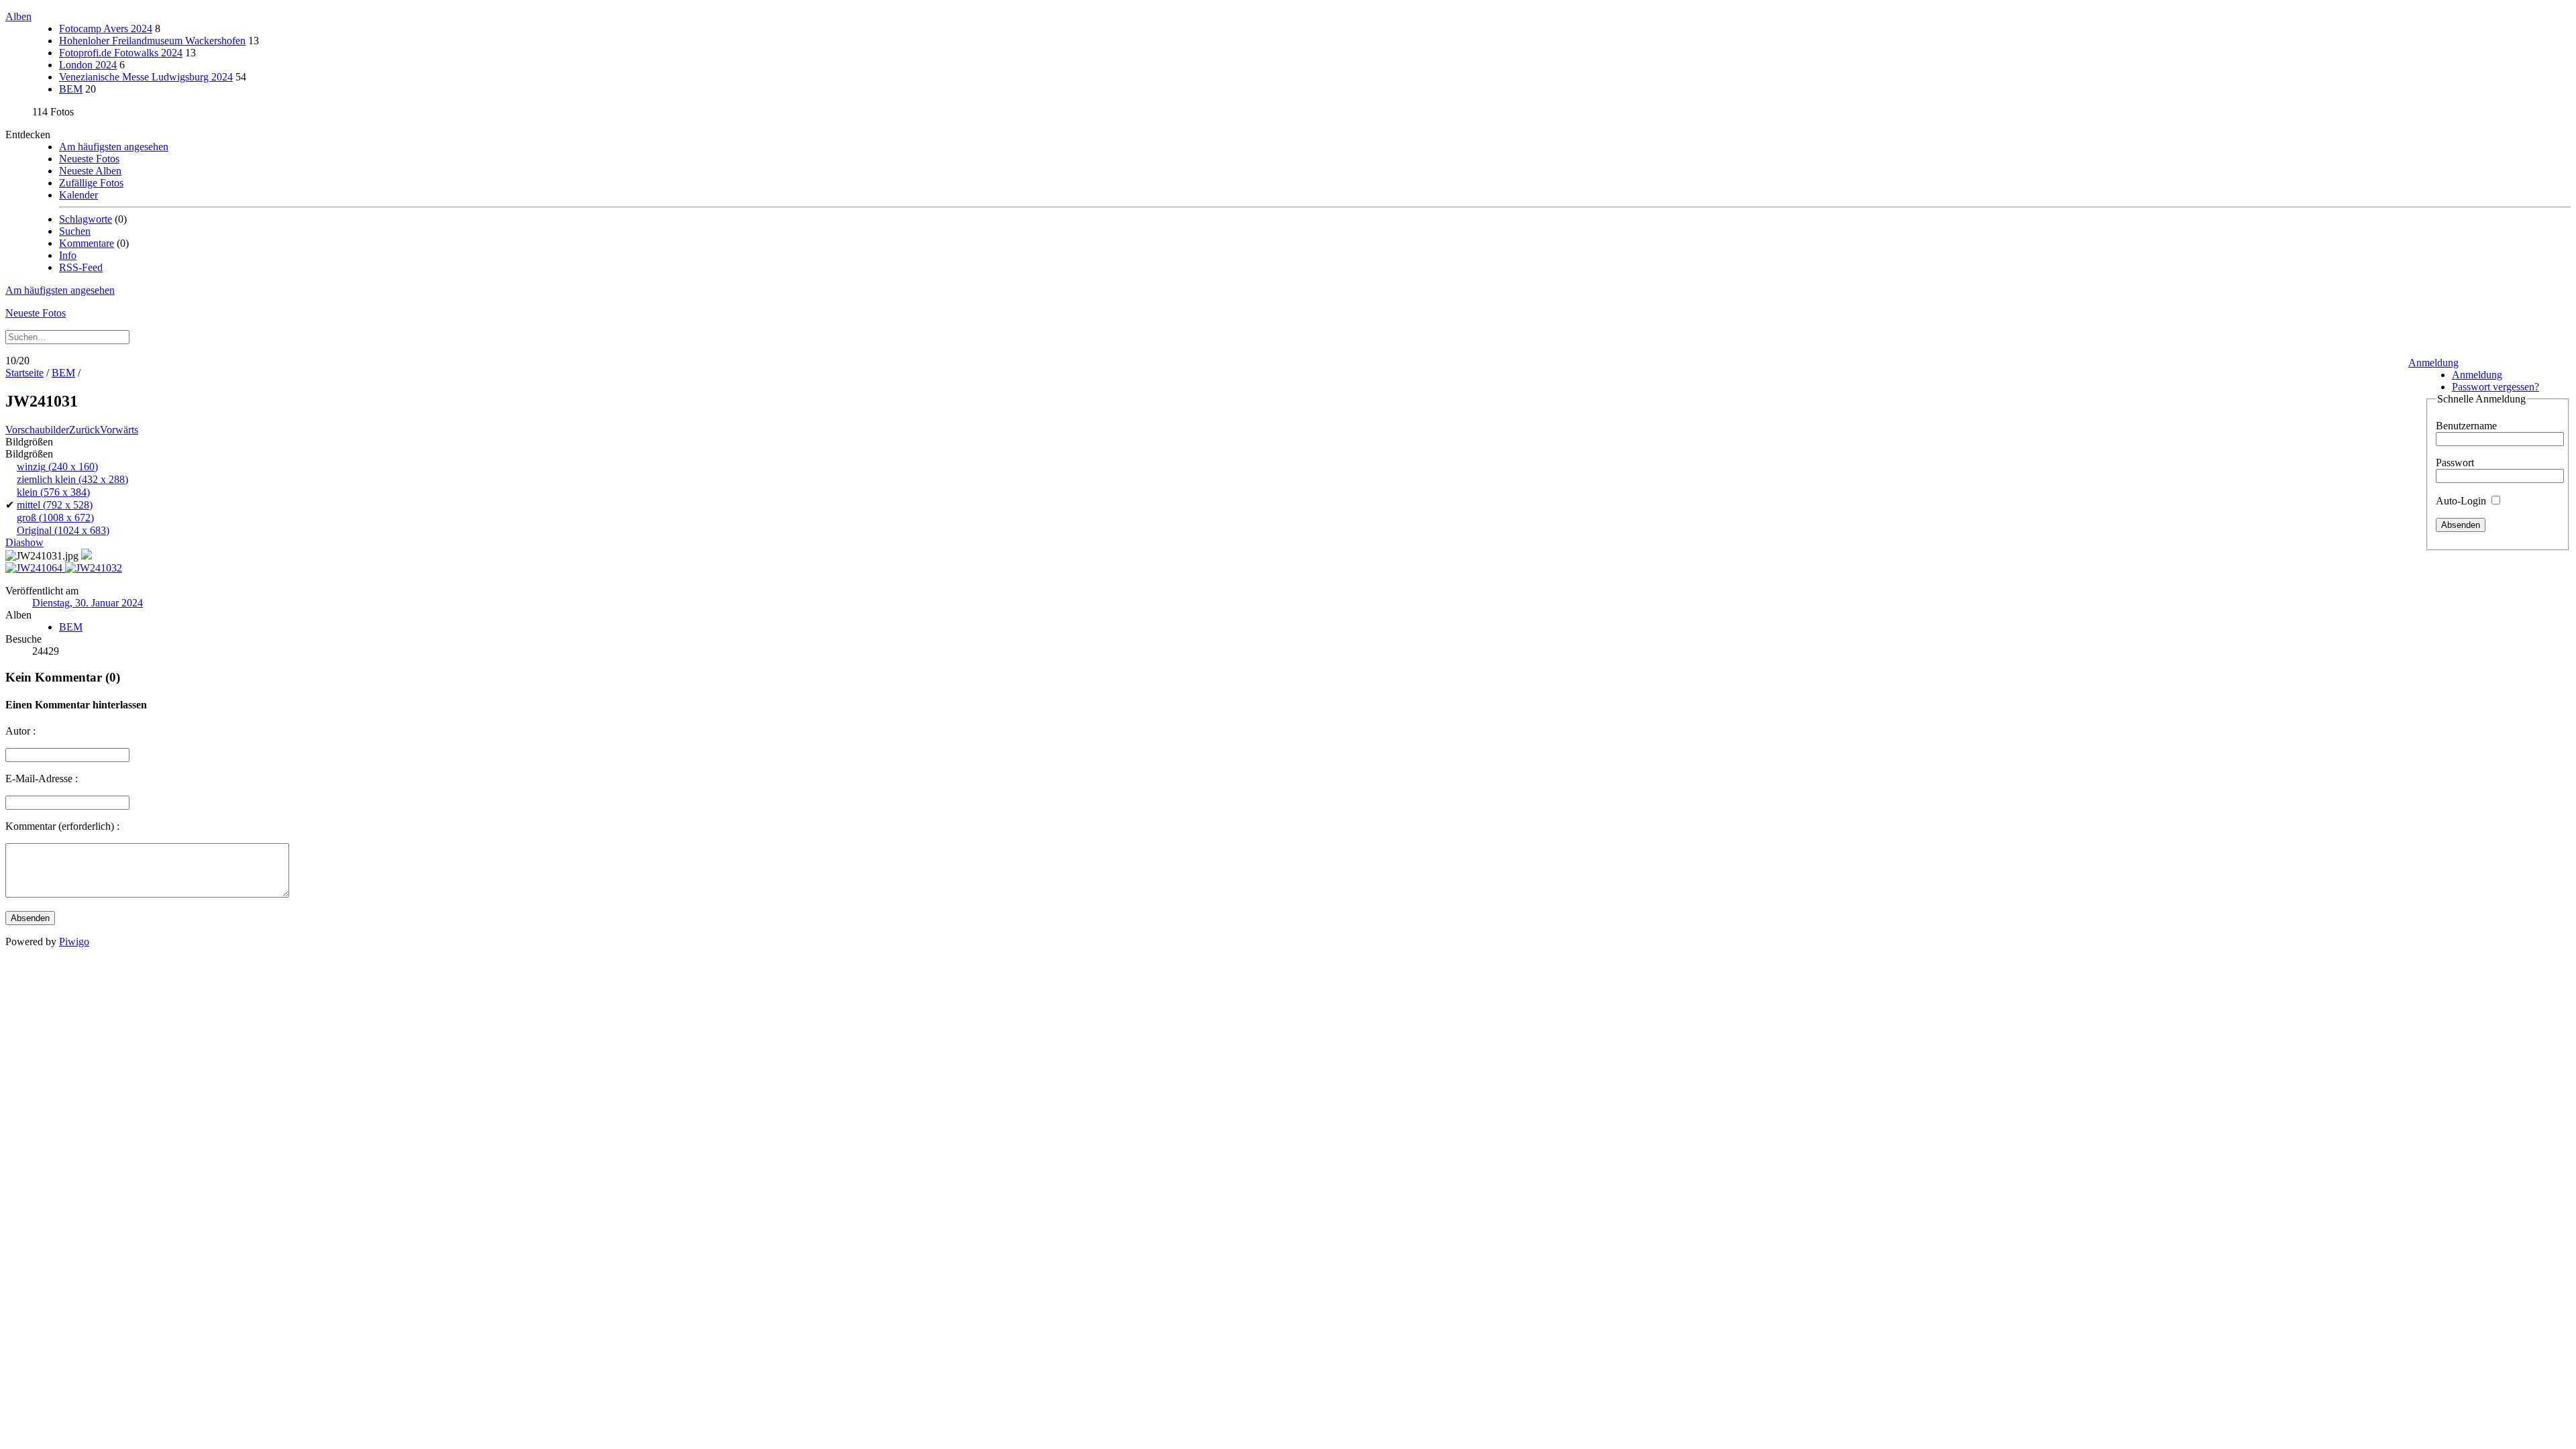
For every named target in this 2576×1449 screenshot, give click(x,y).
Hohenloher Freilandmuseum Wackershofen (152, 41)
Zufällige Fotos (91, 183)
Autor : (20, 731)
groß (55, 518)
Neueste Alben (90, 171)
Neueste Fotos (89, 159)
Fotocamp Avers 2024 (106, 29)
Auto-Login (2462, 501)
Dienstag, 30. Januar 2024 (88, 603)
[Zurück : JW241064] (35, 568)
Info (68, 255)
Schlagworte (86, 219)
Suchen (75, 231)
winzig (57, 467)
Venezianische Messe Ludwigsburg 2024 (146, 77)
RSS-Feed (81, 267)
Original (63, 530)
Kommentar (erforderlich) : (62, 826)
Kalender (78, 195)
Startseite (24, 373)
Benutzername (2466, 426)
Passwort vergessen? (2495, 387)
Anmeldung (2433, 363)
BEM (71, 89)
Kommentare (87, 243)
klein (53, 492)
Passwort (2455, 463)
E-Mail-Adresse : (42, 779)
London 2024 (88, 65)
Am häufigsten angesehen (114, 147)
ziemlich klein (72, 479)
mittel (55, 505)
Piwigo (74, 942)
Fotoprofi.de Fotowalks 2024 (121, 53)
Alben (18, 16)
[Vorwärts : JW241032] (94, 568)
